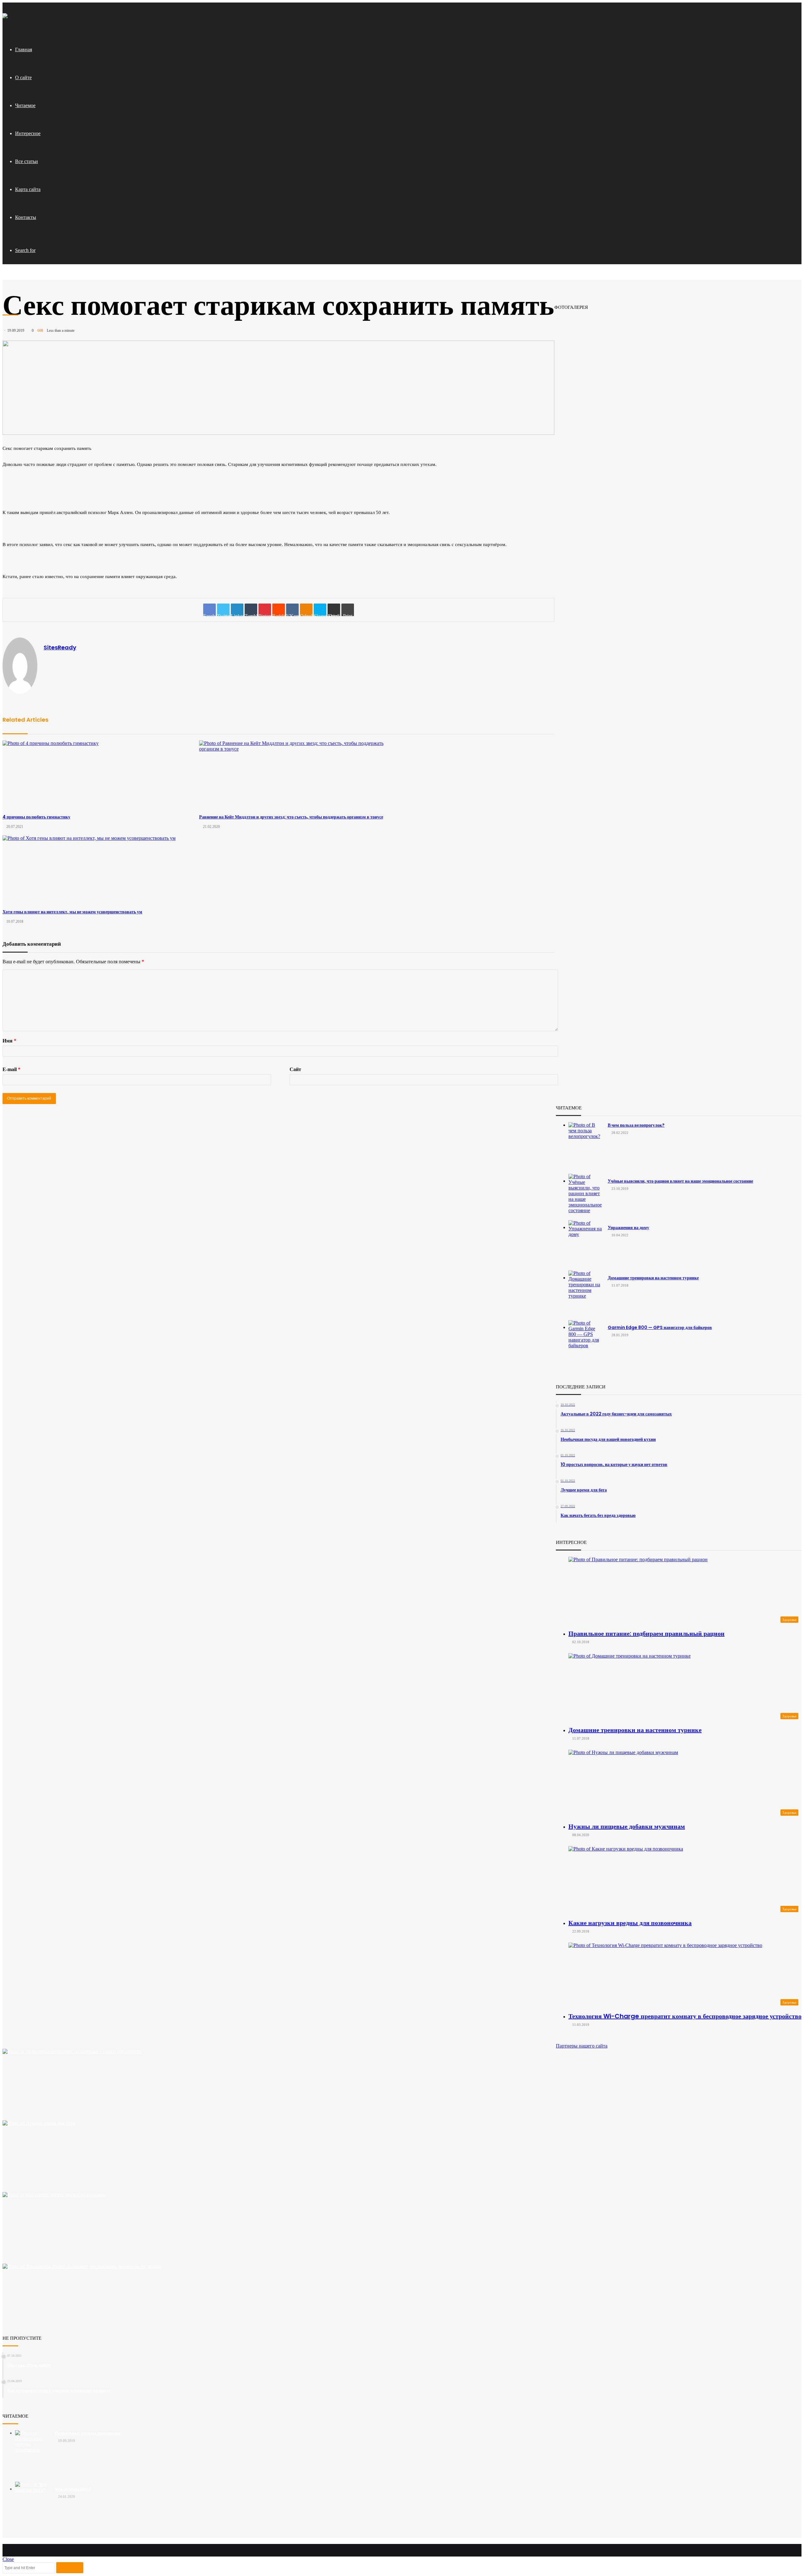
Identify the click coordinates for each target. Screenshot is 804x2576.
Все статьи (27, 161)
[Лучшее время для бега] (402, 2155)
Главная (24, 49)
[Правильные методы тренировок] (32, 2454)
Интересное (28, 133)
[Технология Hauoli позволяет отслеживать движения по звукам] (402, 2294)
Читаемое (25, 105)
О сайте (23, 77)
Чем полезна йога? (73, 2489)
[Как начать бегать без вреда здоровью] (402, 2227)
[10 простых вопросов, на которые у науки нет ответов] (402, 2083)
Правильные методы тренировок (87, 2433)
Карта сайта (28, 189)
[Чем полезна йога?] (32, 2505)
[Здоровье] (5, 16)
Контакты (26, 217)
